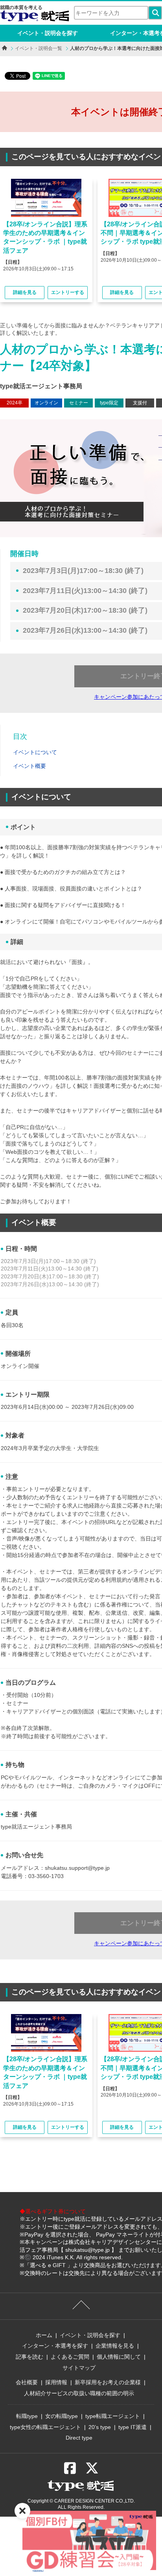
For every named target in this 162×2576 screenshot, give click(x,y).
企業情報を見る (115, 2346)
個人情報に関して (119, 2357)
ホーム (44, 2335)
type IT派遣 (133, 2427)
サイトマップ (79, 2368)
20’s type (100, 2427)
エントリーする (68, 292)
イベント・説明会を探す (48, 33)
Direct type (79, 2438)
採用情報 (56, 2382)
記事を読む (29, 2357)
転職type (27, 2416)
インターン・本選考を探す (55, 2346)
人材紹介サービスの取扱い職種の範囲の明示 (79, 2393)
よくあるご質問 (70, 2357)
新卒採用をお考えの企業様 (108, 2382)
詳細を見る (25, 292)
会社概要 (27, 2382)
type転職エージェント (113, 2416)
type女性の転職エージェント (45, 2427)
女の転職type (62, 2416)
